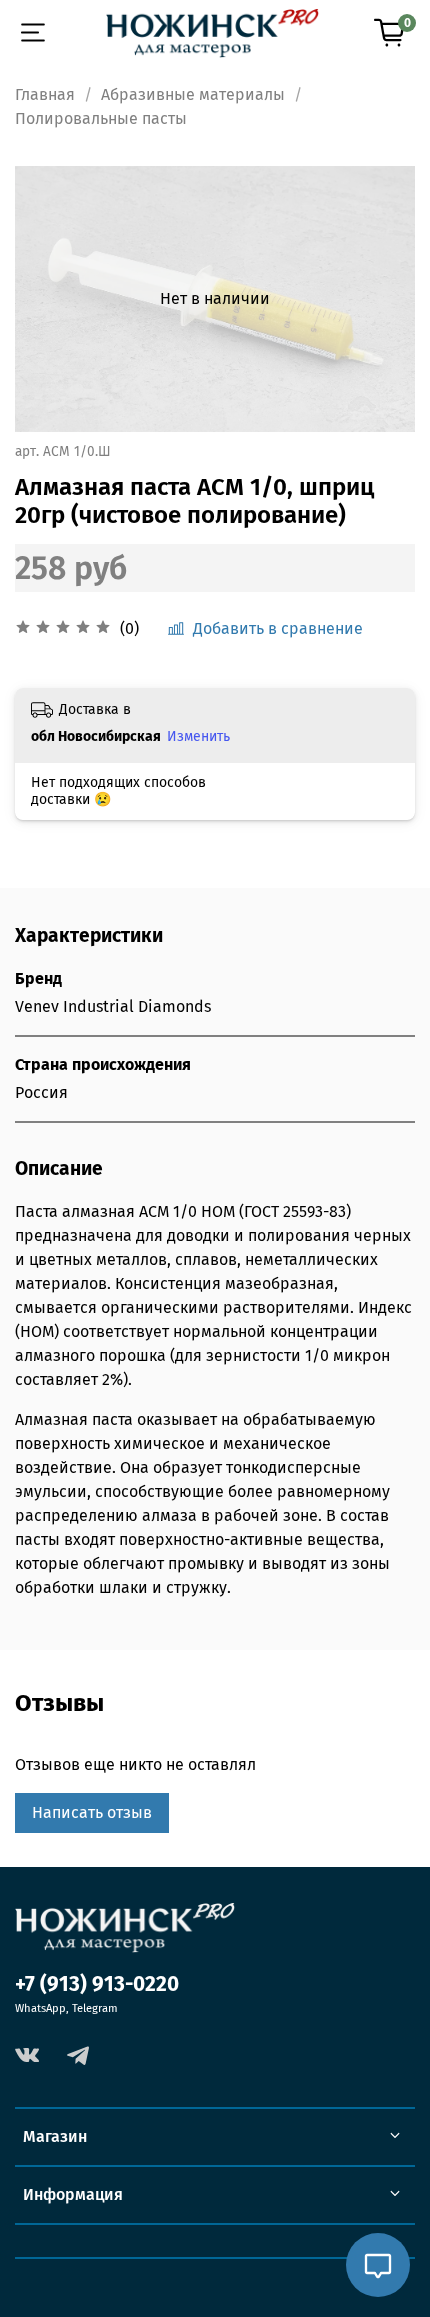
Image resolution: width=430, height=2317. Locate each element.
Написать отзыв (92, 1812)
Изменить (198, 736)
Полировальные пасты (101, 118)
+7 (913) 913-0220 (97, 1984)
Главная (45, 94)
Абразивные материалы (193, 94)
